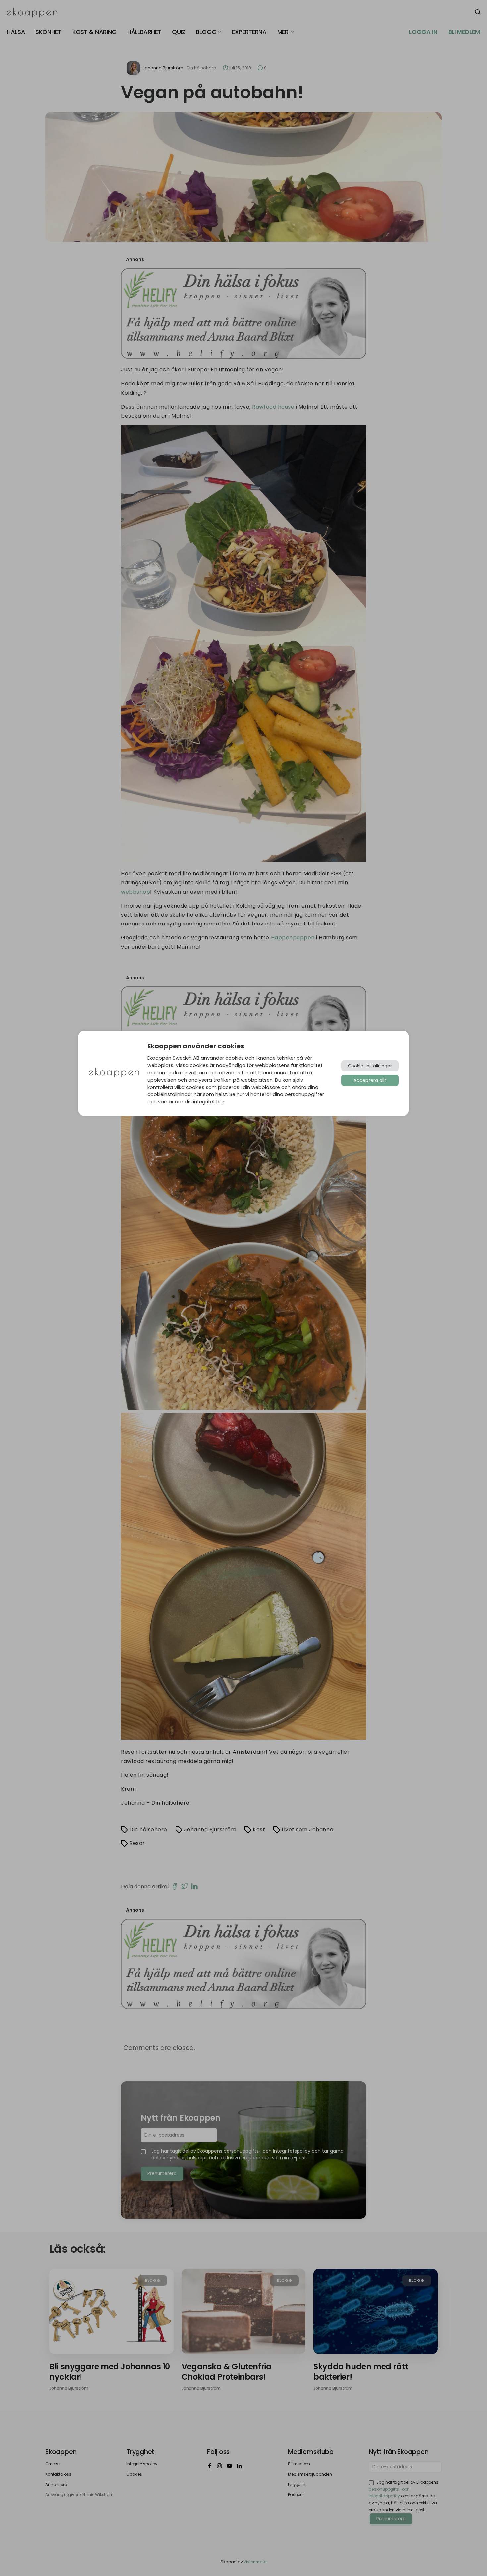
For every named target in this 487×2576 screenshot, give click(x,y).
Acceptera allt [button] (370, 1080)
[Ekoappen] (114, 1073)
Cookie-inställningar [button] (370, 1066)
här (220, 1102)
